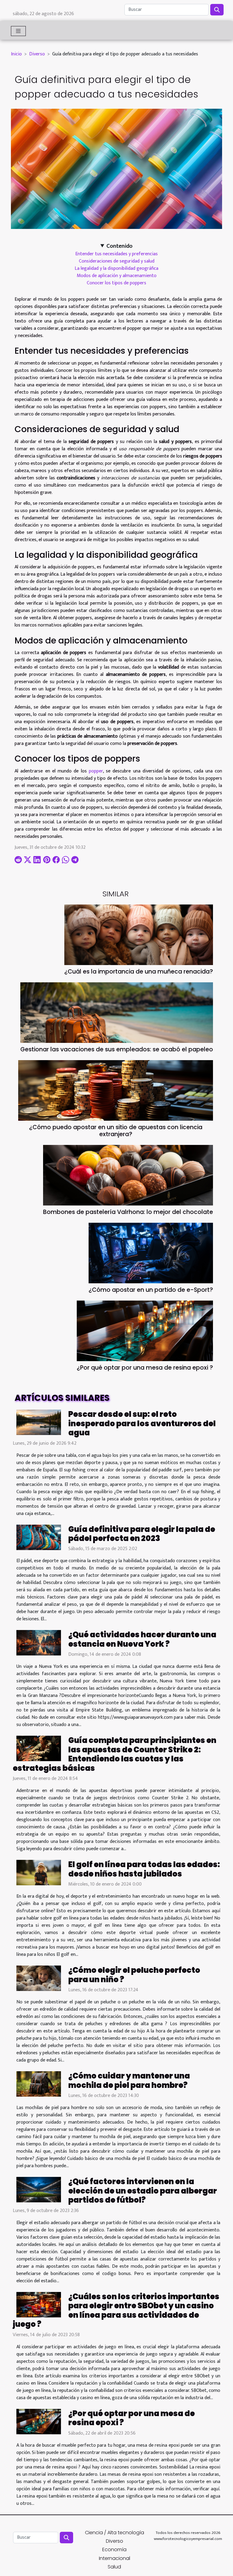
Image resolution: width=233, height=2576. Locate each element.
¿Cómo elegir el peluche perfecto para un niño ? (134, 1975)
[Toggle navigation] (18, 31)
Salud (114, 2567)
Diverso (37, 54)
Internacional (115, 2558)
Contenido (120, 246)
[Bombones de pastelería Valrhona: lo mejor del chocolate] (128, 1175)
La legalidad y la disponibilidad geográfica (116, 268)
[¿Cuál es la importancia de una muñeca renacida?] (139, 935)
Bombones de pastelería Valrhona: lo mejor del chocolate (128, 1212)
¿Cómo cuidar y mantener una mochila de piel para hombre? (129, 2080)
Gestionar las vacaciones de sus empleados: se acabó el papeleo (117, 1049)
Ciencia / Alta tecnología (115, 2533)
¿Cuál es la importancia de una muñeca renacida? (139, 972)
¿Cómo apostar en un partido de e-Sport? (151, 1290)
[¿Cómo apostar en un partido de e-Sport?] (151, 1253)
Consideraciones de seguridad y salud (117, 261)
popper (96, 771)
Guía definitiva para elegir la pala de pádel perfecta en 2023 (142, 1534)
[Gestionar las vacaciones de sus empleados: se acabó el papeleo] (117, 1013)
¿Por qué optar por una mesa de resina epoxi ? (145, 1368)
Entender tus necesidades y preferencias (116, 254)
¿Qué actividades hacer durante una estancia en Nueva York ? (142, 1639)
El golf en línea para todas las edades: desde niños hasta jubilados (144, 1869)
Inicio (16, 54)
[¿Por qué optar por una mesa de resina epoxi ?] (145, 1331)
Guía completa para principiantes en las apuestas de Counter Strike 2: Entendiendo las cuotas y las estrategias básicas (115, 1754)
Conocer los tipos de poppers (116, 283)
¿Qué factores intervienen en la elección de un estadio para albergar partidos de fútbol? (143, 2191)
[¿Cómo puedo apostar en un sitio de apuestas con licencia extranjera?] (116, 1090)
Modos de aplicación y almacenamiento (117, 276)
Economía (114, 2550)
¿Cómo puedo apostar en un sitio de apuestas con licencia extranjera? (116, 1131)
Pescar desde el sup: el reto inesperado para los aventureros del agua (142, 1423)
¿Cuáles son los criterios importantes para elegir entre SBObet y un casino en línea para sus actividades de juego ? (116, 2310)
